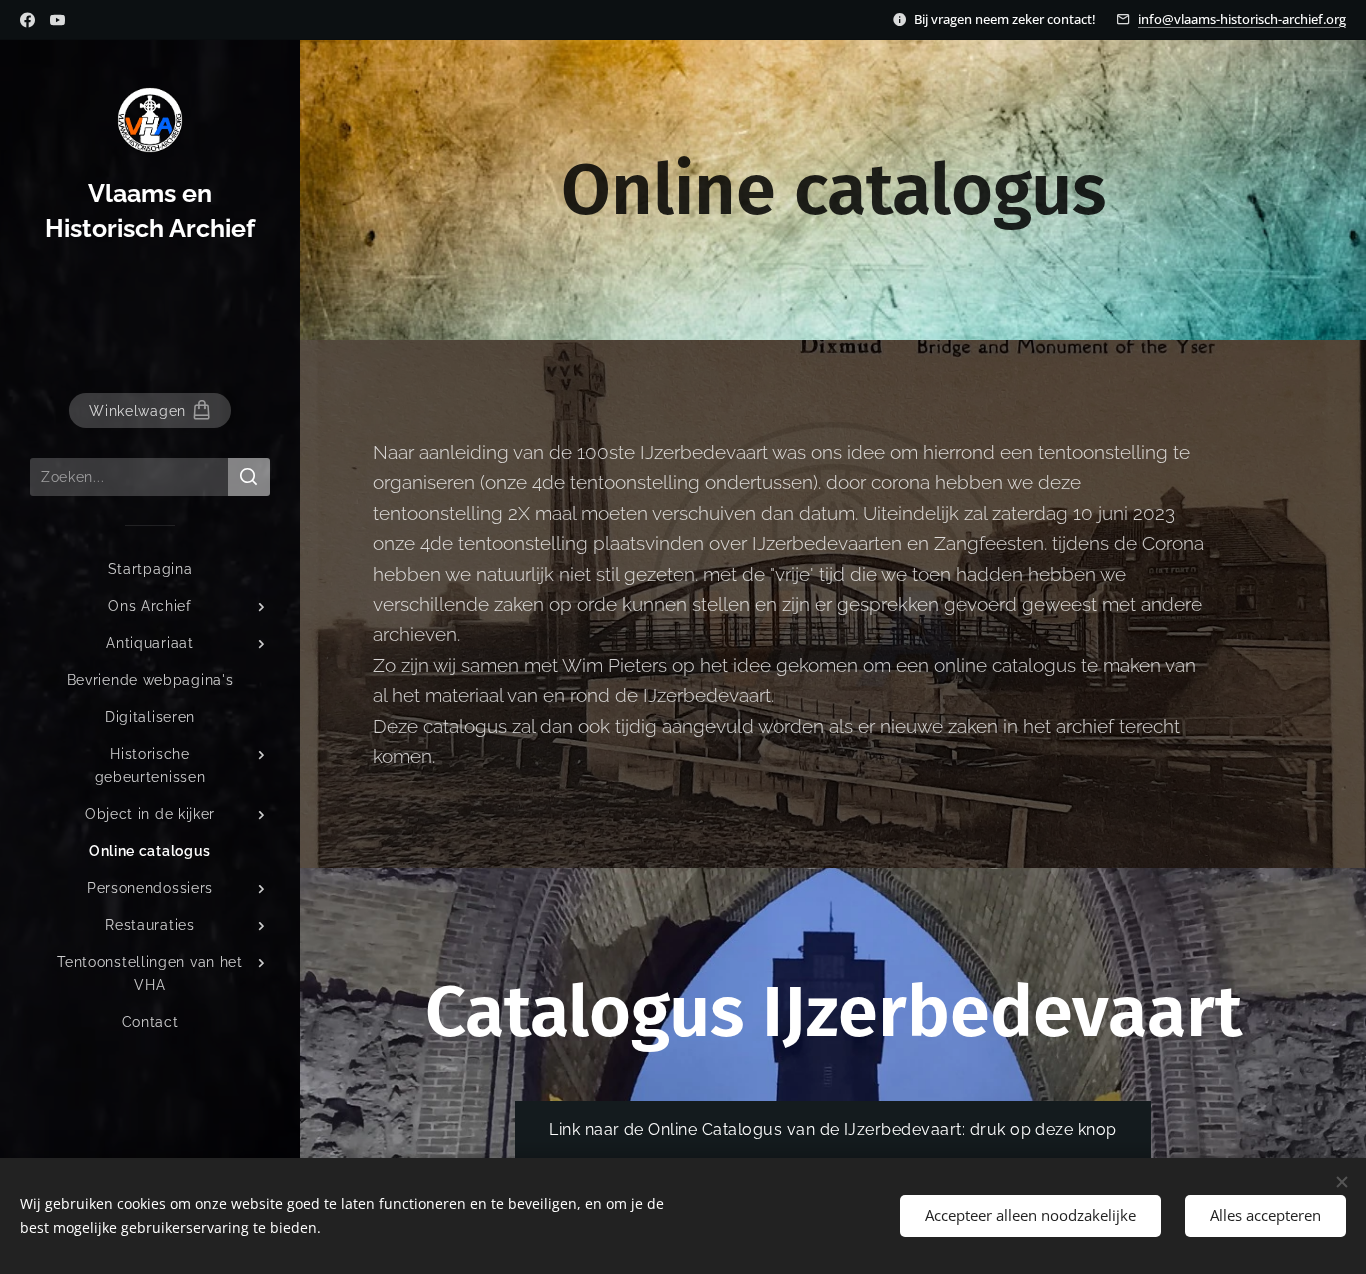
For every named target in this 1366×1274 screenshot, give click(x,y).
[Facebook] (27, 20)
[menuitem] (150, 569)
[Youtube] (57, 20)
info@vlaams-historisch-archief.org (1242, 19)
